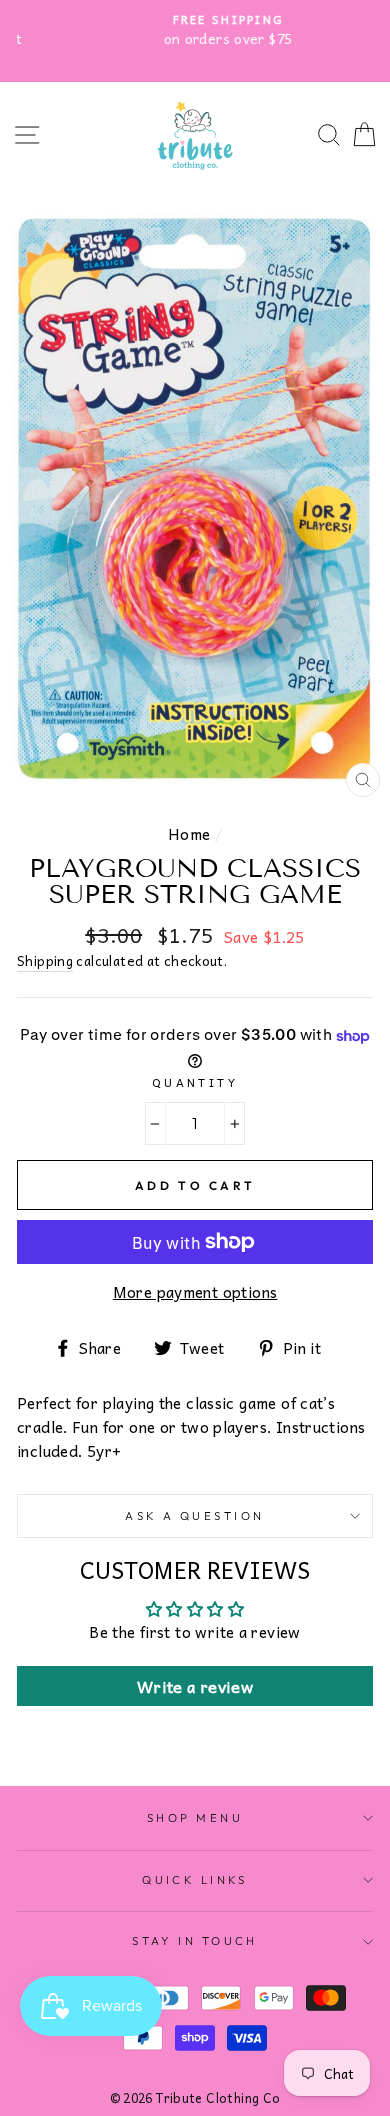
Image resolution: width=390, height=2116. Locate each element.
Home (189, 833)
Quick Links (195, 1880)
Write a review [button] (195, 1686)
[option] (195, 30)
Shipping (45, 961)
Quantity (195, 1082)
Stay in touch (195, 1941)
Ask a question (194, 1516)
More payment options (195, 1292)
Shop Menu (195, 1818)
